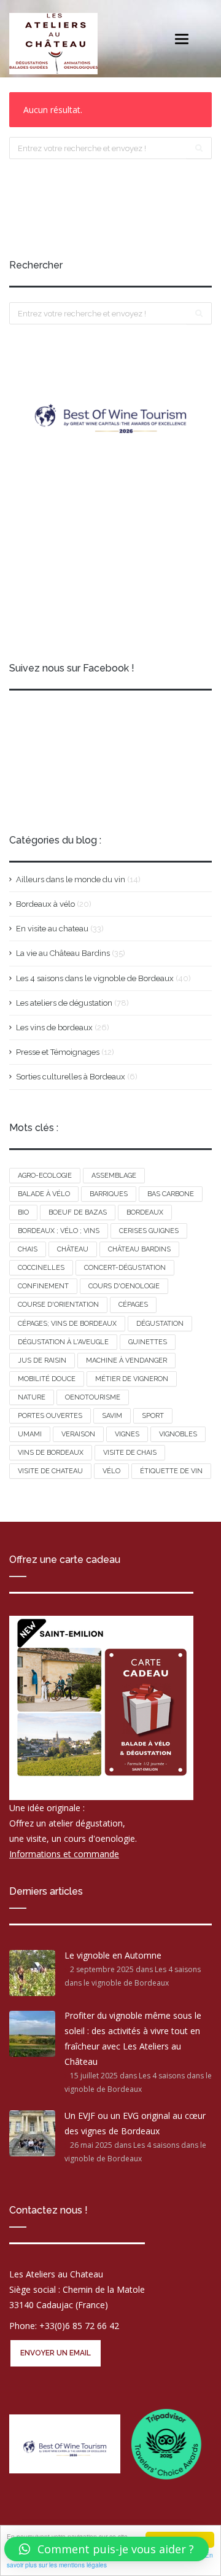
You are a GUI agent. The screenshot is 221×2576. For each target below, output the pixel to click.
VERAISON (78, 1434)
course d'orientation (58, 1305)
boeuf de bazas (78, 1212)
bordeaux (145, 1212)
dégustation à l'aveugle (63, 1342)
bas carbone (171, 1194)
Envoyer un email (56, 2353)
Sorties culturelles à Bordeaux (71, 1077)
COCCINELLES (41, 1268)
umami (30, 1434)
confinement (43, 1286)
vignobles (178, 1434)
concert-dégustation (125, 1268)
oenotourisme (93, 1397)
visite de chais (130, 1453)
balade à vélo (44, 1194)
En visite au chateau (52, 929)
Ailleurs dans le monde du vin (71, 879)
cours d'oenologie (124, 1286)
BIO (23, 1212)
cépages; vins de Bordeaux (67, 1324)
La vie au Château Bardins (63, 953)
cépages (133, 1305)
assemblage (114, 1176)
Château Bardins (139, 1249)
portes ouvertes (50, 1416)
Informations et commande (64, 1854)
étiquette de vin (171, 1471)
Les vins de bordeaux (54, 1028)
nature (32, 1397)
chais (28, 1249)
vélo (111, 1471)
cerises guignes (149, 1231)
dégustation (160, 1324)
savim (112, 1416)
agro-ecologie (45, 1176)
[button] (107, 2549)
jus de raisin (42, 1360)
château (73, 1249)
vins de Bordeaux (51, 1453)
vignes (127, 1434)
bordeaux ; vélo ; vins (59, 1231)
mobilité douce (47, 1379)
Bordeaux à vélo (45, 904)
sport (153, 1416)
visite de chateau (50, 1471)
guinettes (148, 1342)
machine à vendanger (126, 1360)
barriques (109, 1194)
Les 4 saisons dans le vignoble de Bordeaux (95, 978)
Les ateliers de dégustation (64, 1003)
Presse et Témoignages (58, 1052)
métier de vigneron (132, 1379)
